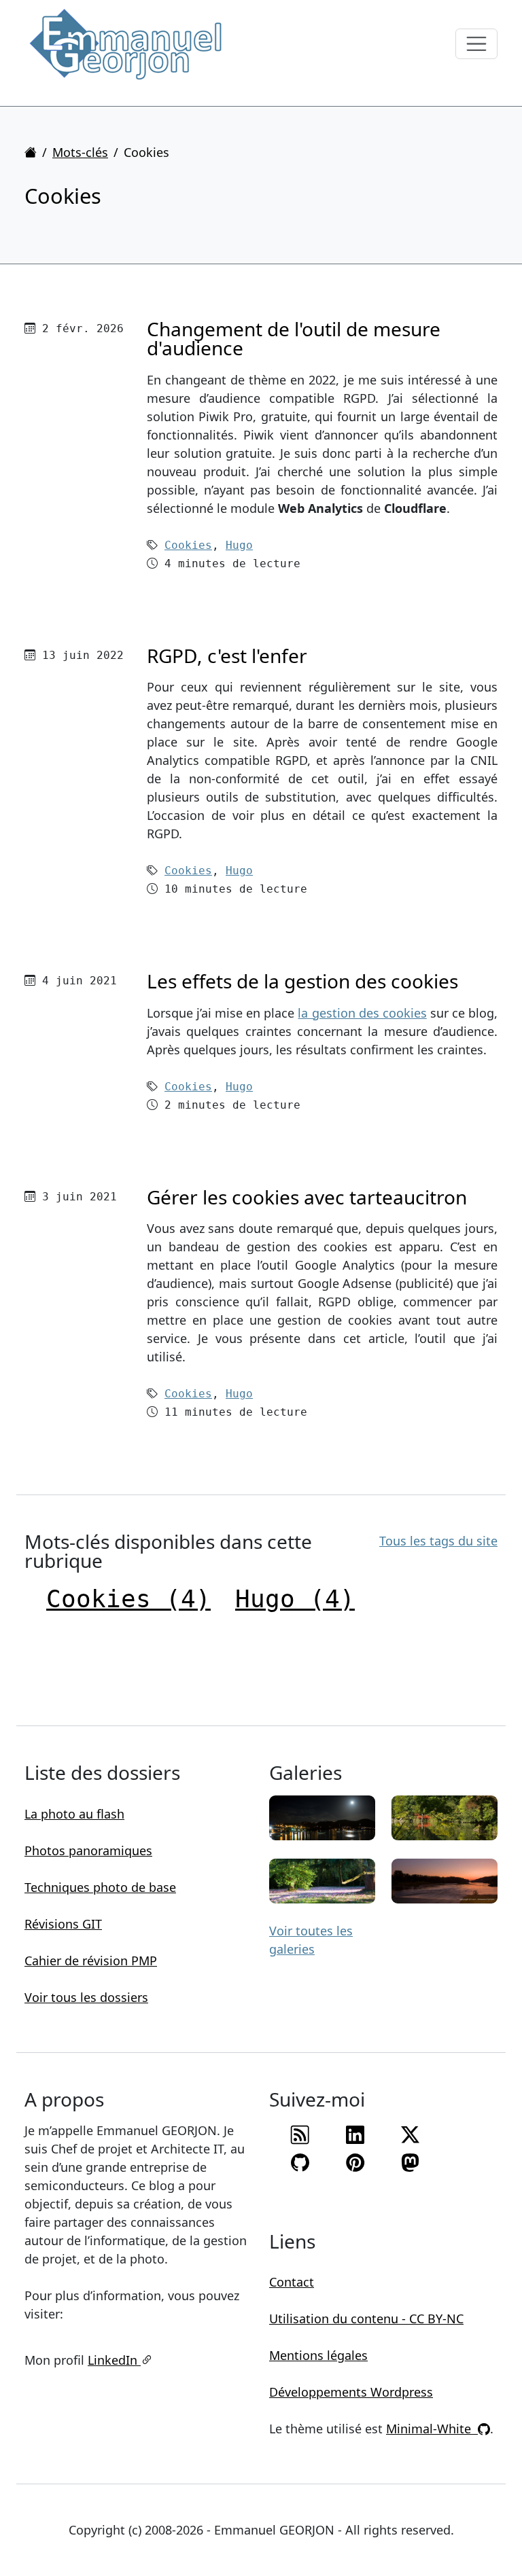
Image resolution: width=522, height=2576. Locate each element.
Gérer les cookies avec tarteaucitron (307, 1197)
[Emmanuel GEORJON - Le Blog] (126, 44)
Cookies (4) (128, 1599)
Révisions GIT (63, 1924)
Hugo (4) (295, 1599)
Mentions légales (318, 2355)
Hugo (239, 545)
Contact (292, 2282)
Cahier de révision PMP (91, 1961)
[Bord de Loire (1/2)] (445, 1880)
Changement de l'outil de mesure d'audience (294, 338)
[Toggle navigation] (476, 44)
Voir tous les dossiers (86, 1997)
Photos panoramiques (88, 1850)
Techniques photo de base (100, 1887)
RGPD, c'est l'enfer (227, 656)
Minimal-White (432, 2429)
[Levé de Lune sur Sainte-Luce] (322, 1817)
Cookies (188, 545)
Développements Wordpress (351, 2392)
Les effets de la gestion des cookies (302, 981)
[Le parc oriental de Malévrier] (445, 1817)
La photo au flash (74, 1814)
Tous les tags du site (438, 1541)
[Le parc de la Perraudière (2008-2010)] (322, 1880)
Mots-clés (80, 152)
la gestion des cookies (362, 1013)
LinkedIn (114, 2360)
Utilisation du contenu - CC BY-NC (366, 2319)
